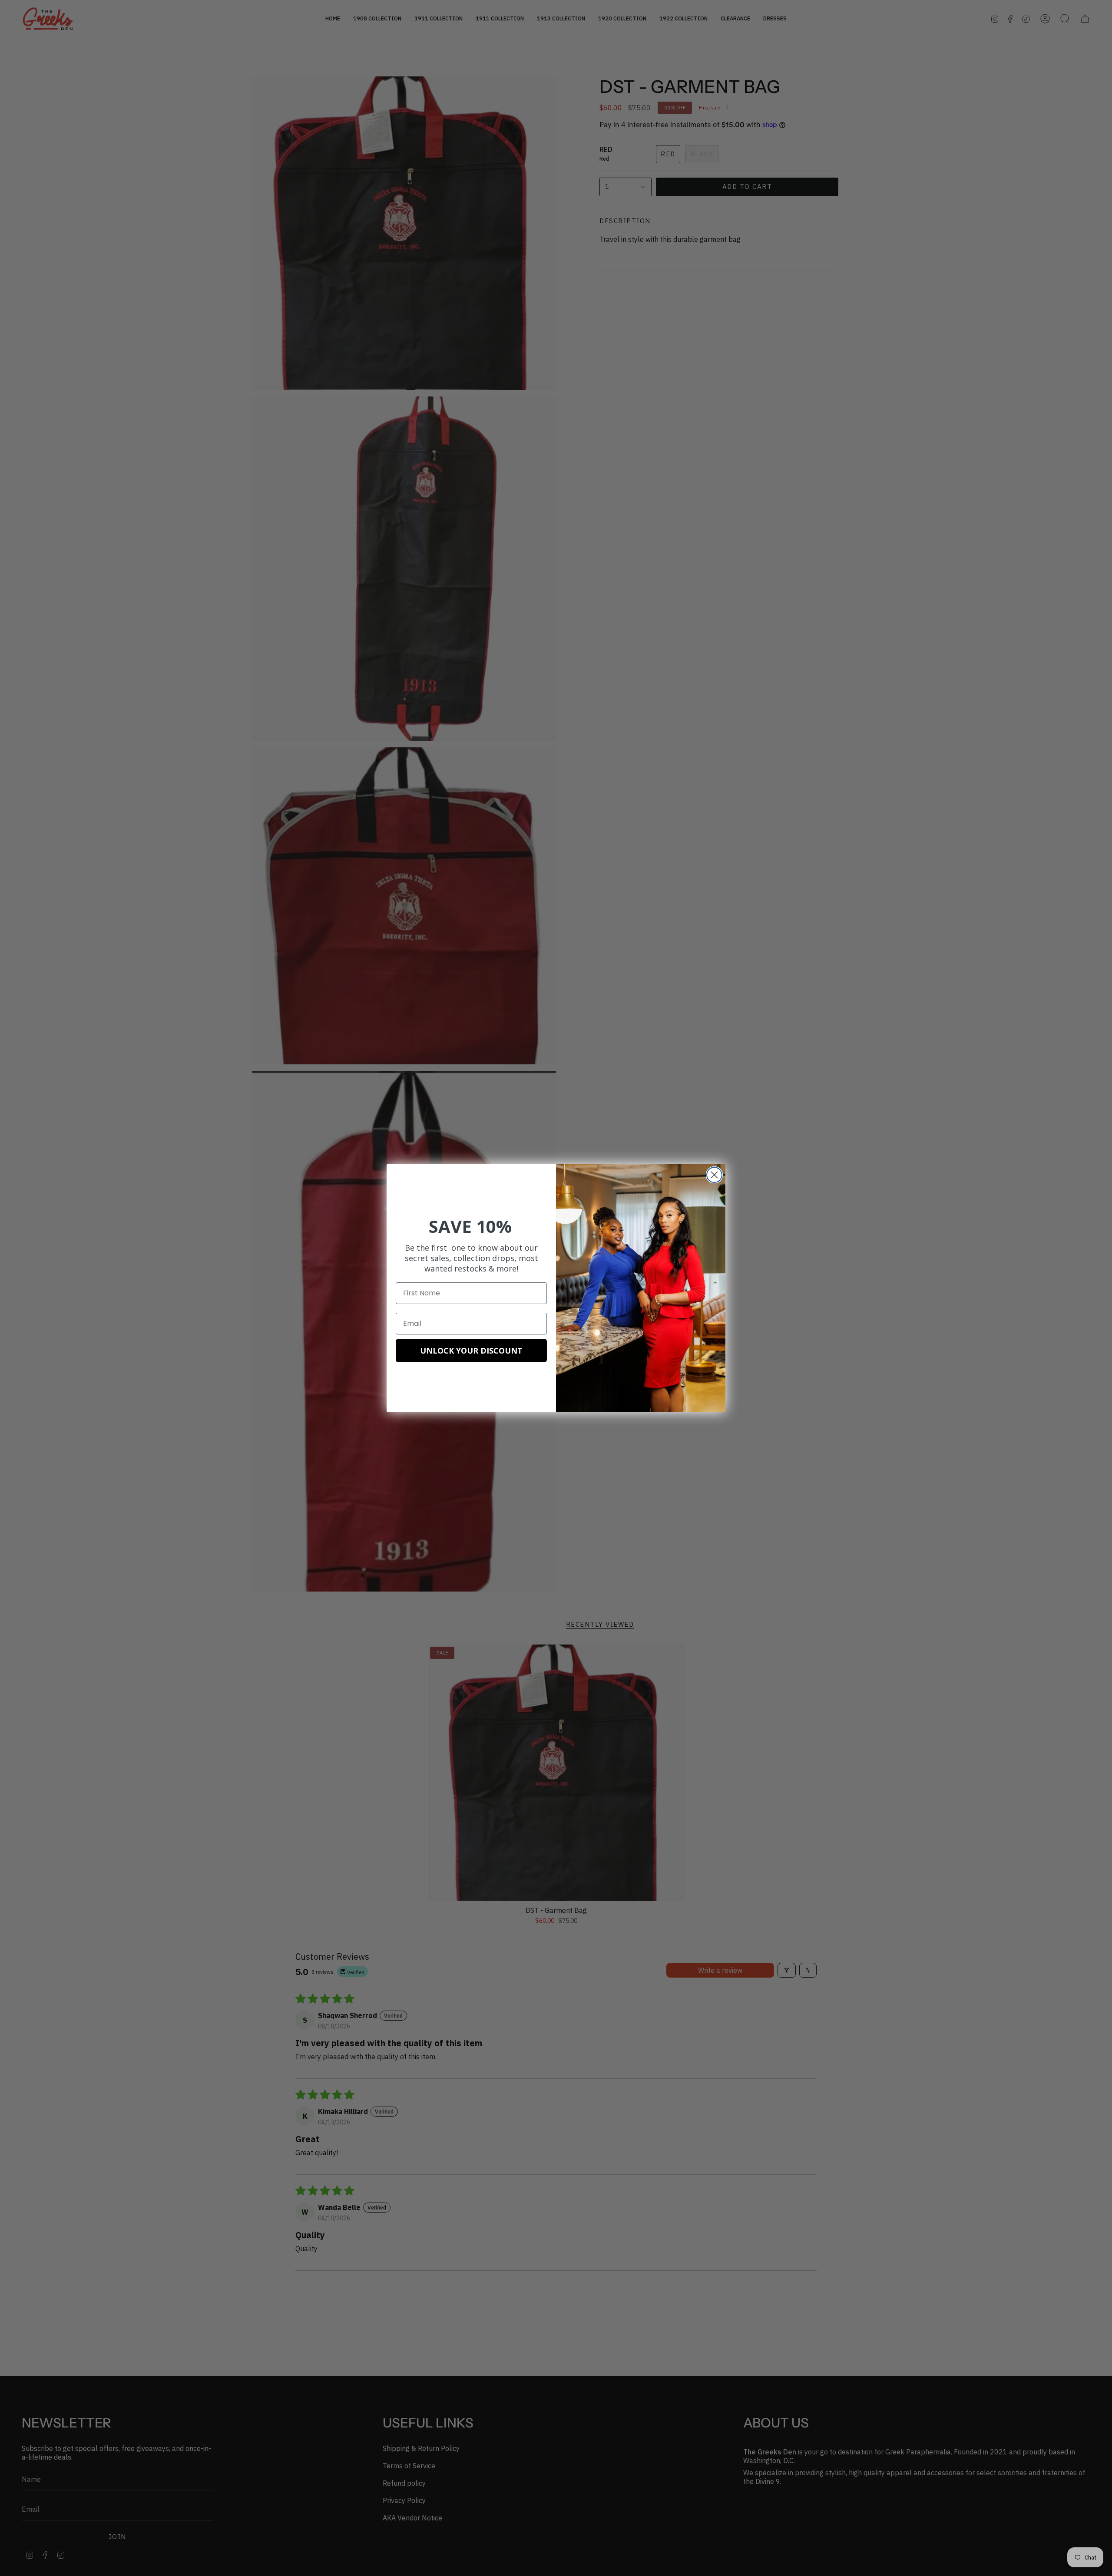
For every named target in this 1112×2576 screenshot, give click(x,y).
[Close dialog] (714, 1175)
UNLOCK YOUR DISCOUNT (471, 1351)
